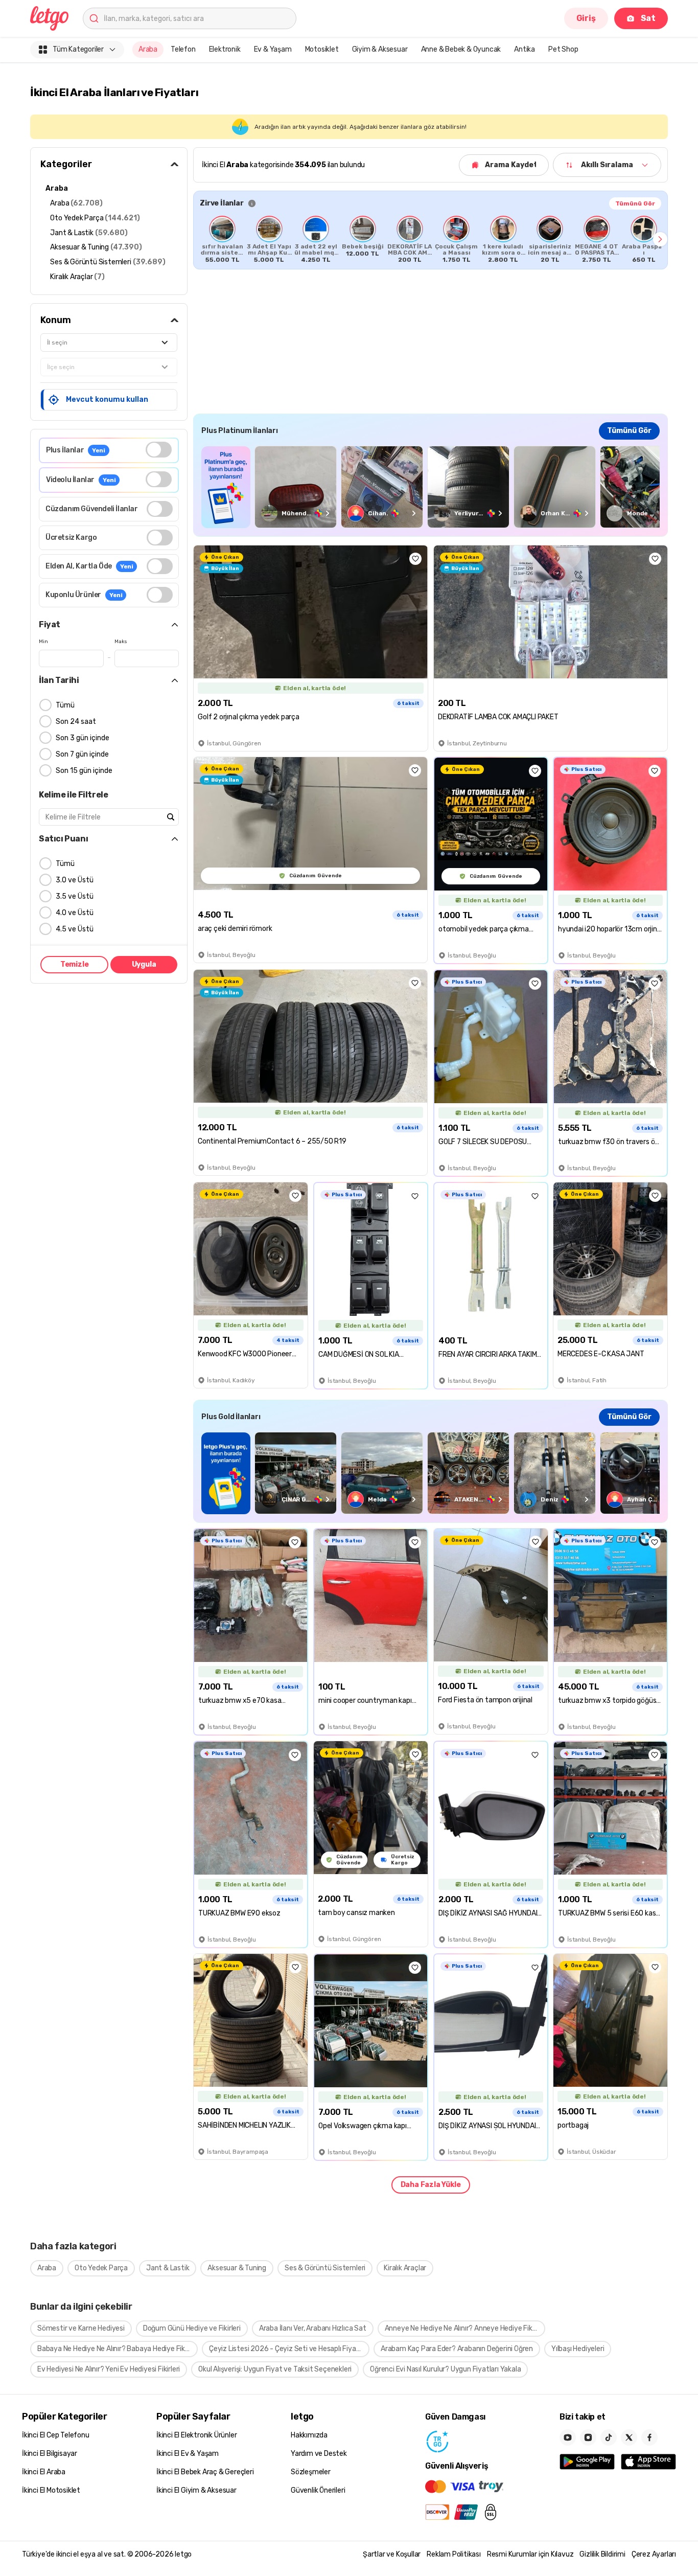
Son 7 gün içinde (82, 754)
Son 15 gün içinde (84, 771)
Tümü (65, 705)
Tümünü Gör (635, 203)
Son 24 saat (76, 722)
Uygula (144, 964)
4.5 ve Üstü (75, 929)
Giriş (586, 18)
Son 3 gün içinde (83, 738)
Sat (648, 18)
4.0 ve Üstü (75, 913)
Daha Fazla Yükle (431, 2185)
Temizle (75, 964)
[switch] (159, 450)
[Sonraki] (660, 239)
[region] (431, 239)
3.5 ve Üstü (75, 896)
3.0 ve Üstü (75, 880)
